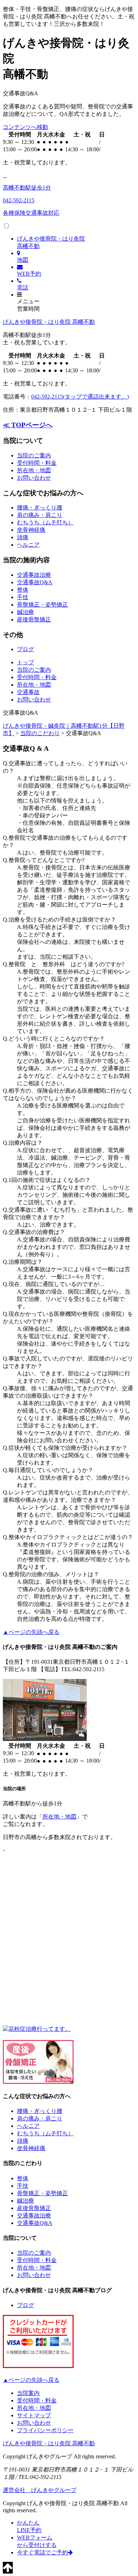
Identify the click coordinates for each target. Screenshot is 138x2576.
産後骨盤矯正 (34, 619)
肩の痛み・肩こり (40, 515)
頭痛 (23, 537)
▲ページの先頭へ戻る (31, 1632)
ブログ (25, 649)
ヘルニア (28, 545)
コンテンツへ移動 (25, 127)
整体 (23, 590)
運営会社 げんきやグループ (40, 2490)
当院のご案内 (34, 455)
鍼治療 (25, 612)
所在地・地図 (34, 470)
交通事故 (28, 692)
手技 (23, 597)
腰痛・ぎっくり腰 (40, 508)
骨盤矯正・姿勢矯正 (42, 605)
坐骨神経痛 (31, 530)
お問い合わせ (34, 478)
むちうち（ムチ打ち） (45, 522)
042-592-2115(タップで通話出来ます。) (80, 397)
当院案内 (28, 2393)
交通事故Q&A (35, 582)
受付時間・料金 (37, 463)
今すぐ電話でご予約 (42, 2552)
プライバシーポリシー (45, 2430)
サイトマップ (34, 2415)
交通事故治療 (34, 575)
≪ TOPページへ (28, 425)
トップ (25, 662)
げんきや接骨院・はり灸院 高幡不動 (49, 322)
